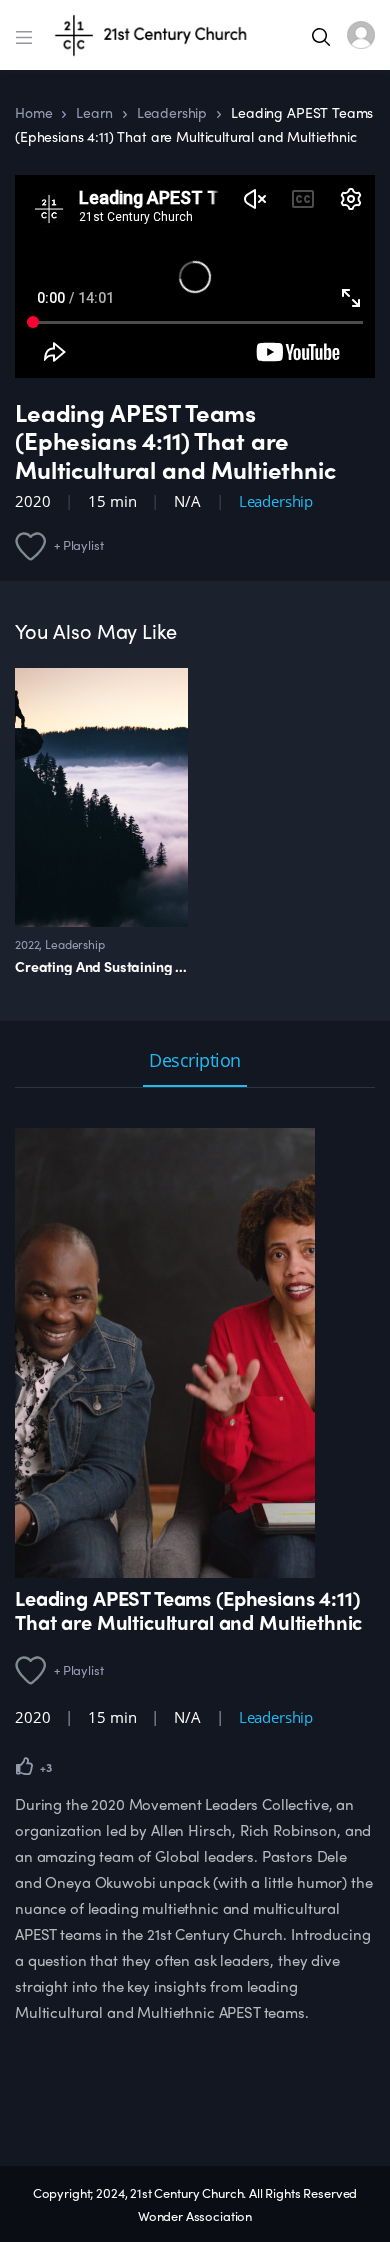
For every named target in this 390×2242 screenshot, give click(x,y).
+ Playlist (79, 544)
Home (33, 112)
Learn (94, 112)
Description (195, 1061)
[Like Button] (25, 1766)
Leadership (172, 112)
